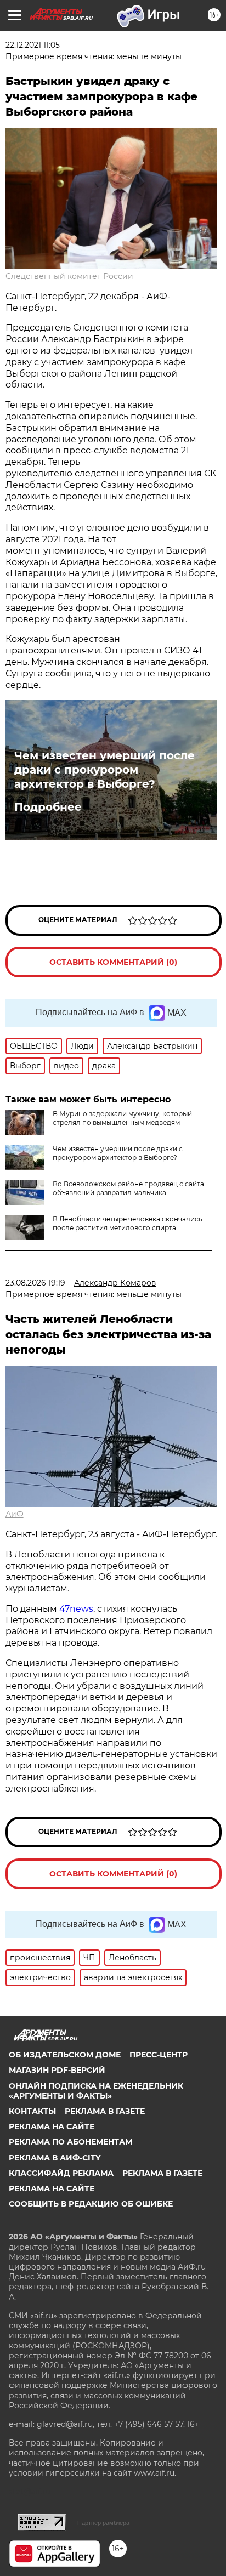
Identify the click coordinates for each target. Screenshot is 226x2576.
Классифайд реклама (61, 2173)
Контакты (32, 2111)
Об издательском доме (65, 2055)
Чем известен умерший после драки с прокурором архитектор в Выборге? (104, 770)
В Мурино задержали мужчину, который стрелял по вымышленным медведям (122, 1118)
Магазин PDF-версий (57, 2070)
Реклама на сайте (52, 2126)
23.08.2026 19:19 (35, 1283)
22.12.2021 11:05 (33, 45)
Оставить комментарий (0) (113, 962)
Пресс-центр (159, 2055)
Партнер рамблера (103, 2523)
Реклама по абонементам (70, 2142)
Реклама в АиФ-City (55, 2158)
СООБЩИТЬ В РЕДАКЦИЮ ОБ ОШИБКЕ (91, 2204)
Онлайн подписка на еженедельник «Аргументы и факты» (96, 2091)
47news (76, 1609)
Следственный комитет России (69, 276)
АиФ (15, 1514)
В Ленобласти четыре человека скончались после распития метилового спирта (128, 1223)
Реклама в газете (105, 2111)
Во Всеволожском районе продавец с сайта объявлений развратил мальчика (128, 1188)
